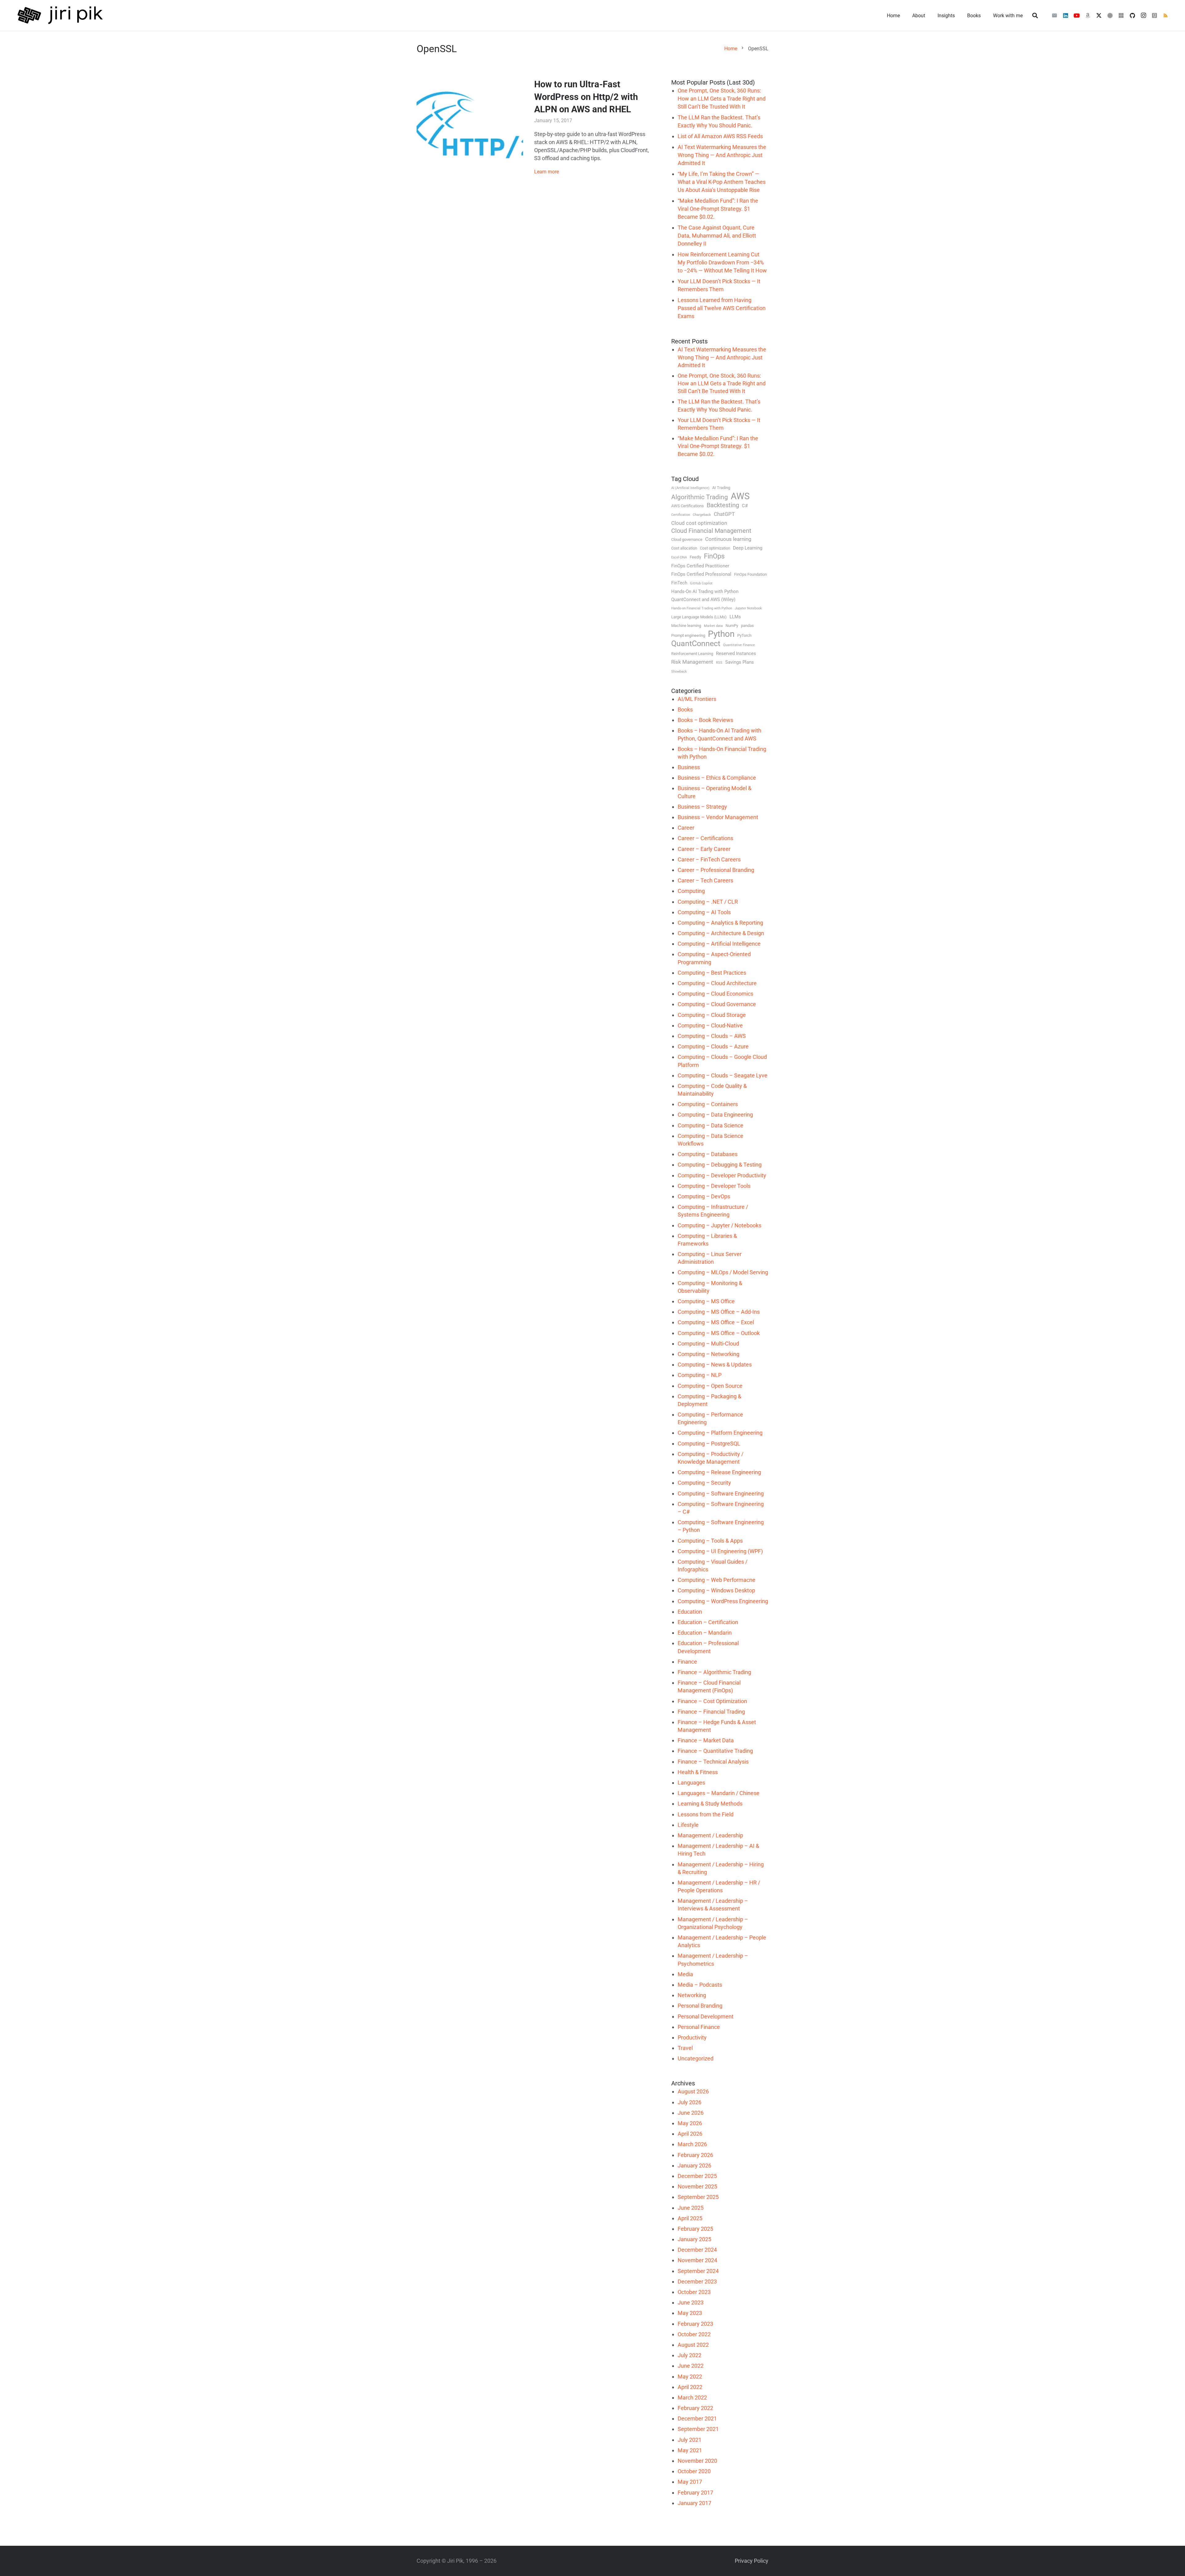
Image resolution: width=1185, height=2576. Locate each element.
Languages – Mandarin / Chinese (719, 1793)
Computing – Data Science (711, 1125)
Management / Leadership (710, 1835)
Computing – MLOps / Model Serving (723, 1272)
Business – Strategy (702, 807)
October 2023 (694, 2292)
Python (721, 634)
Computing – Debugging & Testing (720, 1165)
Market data (713, 626)
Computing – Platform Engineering (720, 1433)
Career (686, 828)
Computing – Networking (709, 1354)
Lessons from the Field (706, 1814)
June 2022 (691, 2366)
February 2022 (695, 2408)
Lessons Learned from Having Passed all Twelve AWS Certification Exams (722, 308)
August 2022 (693, 2345)
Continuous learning (728, 539)
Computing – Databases (708, 1154)
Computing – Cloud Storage (712, 1015)
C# (745, 506)
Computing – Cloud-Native (710, 1025)
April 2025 (690, 2218)
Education (690, 1612)
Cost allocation (684, 548)
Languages (691, 1783)
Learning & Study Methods (710, 1804)
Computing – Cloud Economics (715, 994)
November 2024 (697, 2260)
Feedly (695, 557)
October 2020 (694, 2471)
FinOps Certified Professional (701, 574)
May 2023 (690, 2313)
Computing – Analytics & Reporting (720, 923)
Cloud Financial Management (711, 531)
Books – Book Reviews (705, 720)
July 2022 (690, 2355)
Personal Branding (700, 2006)
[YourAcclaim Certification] (1110, 15)
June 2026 (691, 2113)
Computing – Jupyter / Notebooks (719, 1225)
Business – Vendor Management (718, 817)
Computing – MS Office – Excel (716, 1322)
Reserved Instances (736, 653)
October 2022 (694, 2334)
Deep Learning (748, 548)
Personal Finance (699, 2027)
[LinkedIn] (1066, 15)
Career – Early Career (704, 849)
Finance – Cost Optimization (712, 1701)
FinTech (679, 583)
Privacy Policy (752, 2561)
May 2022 (690, 2377)
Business (689, 767)
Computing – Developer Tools (714, 1186)
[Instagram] (1143, 15)
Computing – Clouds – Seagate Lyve (723, 1075)
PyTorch (744, 635)
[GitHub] (1132, 15)
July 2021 (690, 2440)
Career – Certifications (705, 838)
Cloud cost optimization (699, 523)
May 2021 (690, 2450)
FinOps (714, 556)
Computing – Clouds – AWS (712, 1036)
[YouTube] (1077, 15)
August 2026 (693, 2091)
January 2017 (694, 2503)
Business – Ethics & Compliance (717, 778)
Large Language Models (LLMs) (699, 617)
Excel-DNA (679, 557)
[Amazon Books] (1088, 15)
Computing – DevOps (704, 1196)
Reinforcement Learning (692, 654)
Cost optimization (715, 548)
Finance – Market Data (706, 1740)
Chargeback (702, 515)
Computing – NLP (700, 1375)
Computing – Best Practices (712, 973)
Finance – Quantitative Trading (715, 1751)
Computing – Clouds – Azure (713, 1046)
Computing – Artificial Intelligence (719, 944)
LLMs (735, 617)
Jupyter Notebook (748, 608)
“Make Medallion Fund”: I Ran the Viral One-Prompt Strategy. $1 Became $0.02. (718, 209)
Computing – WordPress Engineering (723, 1601)
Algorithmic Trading (700, 497)
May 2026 (690, 2123)
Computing (691, 891)
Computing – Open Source (710, 1386)
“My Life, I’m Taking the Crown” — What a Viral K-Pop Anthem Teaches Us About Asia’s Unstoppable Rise (722, 182)
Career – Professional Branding (716, 870)
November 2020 (697, 2461)
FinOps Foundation (750, 574)
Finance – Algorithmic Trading (714, 1672)
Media (685, 1974)
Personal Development (706, 2016)
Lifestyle (688, 1825)
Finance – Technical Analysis (713, 1762)
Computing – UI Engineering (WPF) (720, 1551)
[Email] (1054, 15)
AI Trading (721, 488)
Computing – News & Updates (715, 1365)
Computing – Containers (708, 1104)
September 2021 (698, 2429)
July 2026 (690, 2102)
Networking (692, 1995)
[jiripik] (60, 15)
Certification (681, 515)
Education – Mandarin (705, 1633)
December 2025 (697, 2176)
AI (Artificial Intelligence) (690, 488)
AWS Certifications (688, 506)
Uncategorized (696, 2058)
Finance (687, 1662)
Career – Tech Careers (705, 880)
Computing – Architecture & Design (721, 933)
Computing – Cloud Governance (717, 1004)
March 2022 (692, 2398)
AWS (740, 496)
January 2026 (694, 2165)
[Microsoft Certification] (1121, 15)
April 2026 (690, 2134)
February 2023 (695, 2324)
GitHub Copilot (701, 583)
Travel (685, 2048)
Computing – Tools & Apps (710, 1541)
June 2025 (691, 2208)
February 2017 (695, 2493)
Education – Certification (708, 1622)
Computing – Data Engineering (715, 1115)
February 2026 (695, 2155)
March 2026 (692, 2144)
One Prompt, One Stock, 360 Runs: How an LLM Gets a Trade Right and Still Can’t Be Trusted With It (722, 99)
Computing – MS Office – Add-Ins (719, 1312)
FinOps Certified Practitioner (700, 566)
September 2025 (698, 2197)
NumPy (732, 626)
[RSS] (1166, 15)
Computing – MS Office (706, 1301)
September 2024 (698, 2271)
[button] (1035, 15)
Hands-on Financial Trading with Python (702, 608)
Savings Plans (740, 662)
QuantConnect (696, 644)
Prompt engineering (688, 635)
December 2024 (697, 2250)
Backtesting (723, 505)
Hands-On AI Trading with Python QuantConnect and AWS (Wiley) (705, 595)
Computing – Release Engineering (719, 1472)
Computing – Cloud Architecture (717, 983)
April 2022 (690, 2387)
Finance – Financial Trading (711, 1712)
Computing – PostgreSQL (709, 1444)
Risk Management (692, 662)
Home (731, 49)
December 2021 (697, 2418)
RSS (719, 663)
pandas (747, 626)
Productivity (692, 2037)
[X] (1099, 15)
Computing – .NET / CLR (708, 902)
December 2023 (697, 2281)
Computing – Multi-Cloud (708, 1344)
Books (685, 709)
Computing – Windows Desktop (716, 1590)
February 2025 (695, 2229)
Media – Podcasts (700, 1985)
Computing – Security (704, 1483)
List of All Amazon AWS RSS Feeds (720, 136)
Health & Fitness (698, 1772)
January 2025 (694, 2239)
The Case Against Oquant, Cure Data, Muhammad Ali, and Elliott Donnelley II (717, 236)
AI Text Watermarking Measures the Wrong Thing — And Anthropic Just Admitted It (722, 155)
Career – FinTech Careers (709, 859)
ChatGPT (724, 514)
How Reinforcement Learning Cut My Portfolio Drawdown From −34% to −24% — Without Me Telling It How (722, 262)
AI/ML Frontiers (697, 699)
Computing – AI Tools (704, 912)
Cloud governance (687, 539)
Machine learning (686, 626)
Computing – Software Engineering (721, 1493)
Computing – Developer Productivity (722, 1175)
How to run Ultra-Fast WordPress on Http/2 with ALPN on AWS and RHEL (586, 97)
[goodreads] (1154, 15)
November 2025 (697, 2186)
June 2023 (691, 2302)
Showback (679, 672)
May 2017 (690, 2482)
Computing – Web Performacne (717, 1580)
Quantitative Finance (739, 645)
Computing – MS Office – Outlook (719, 1333)
